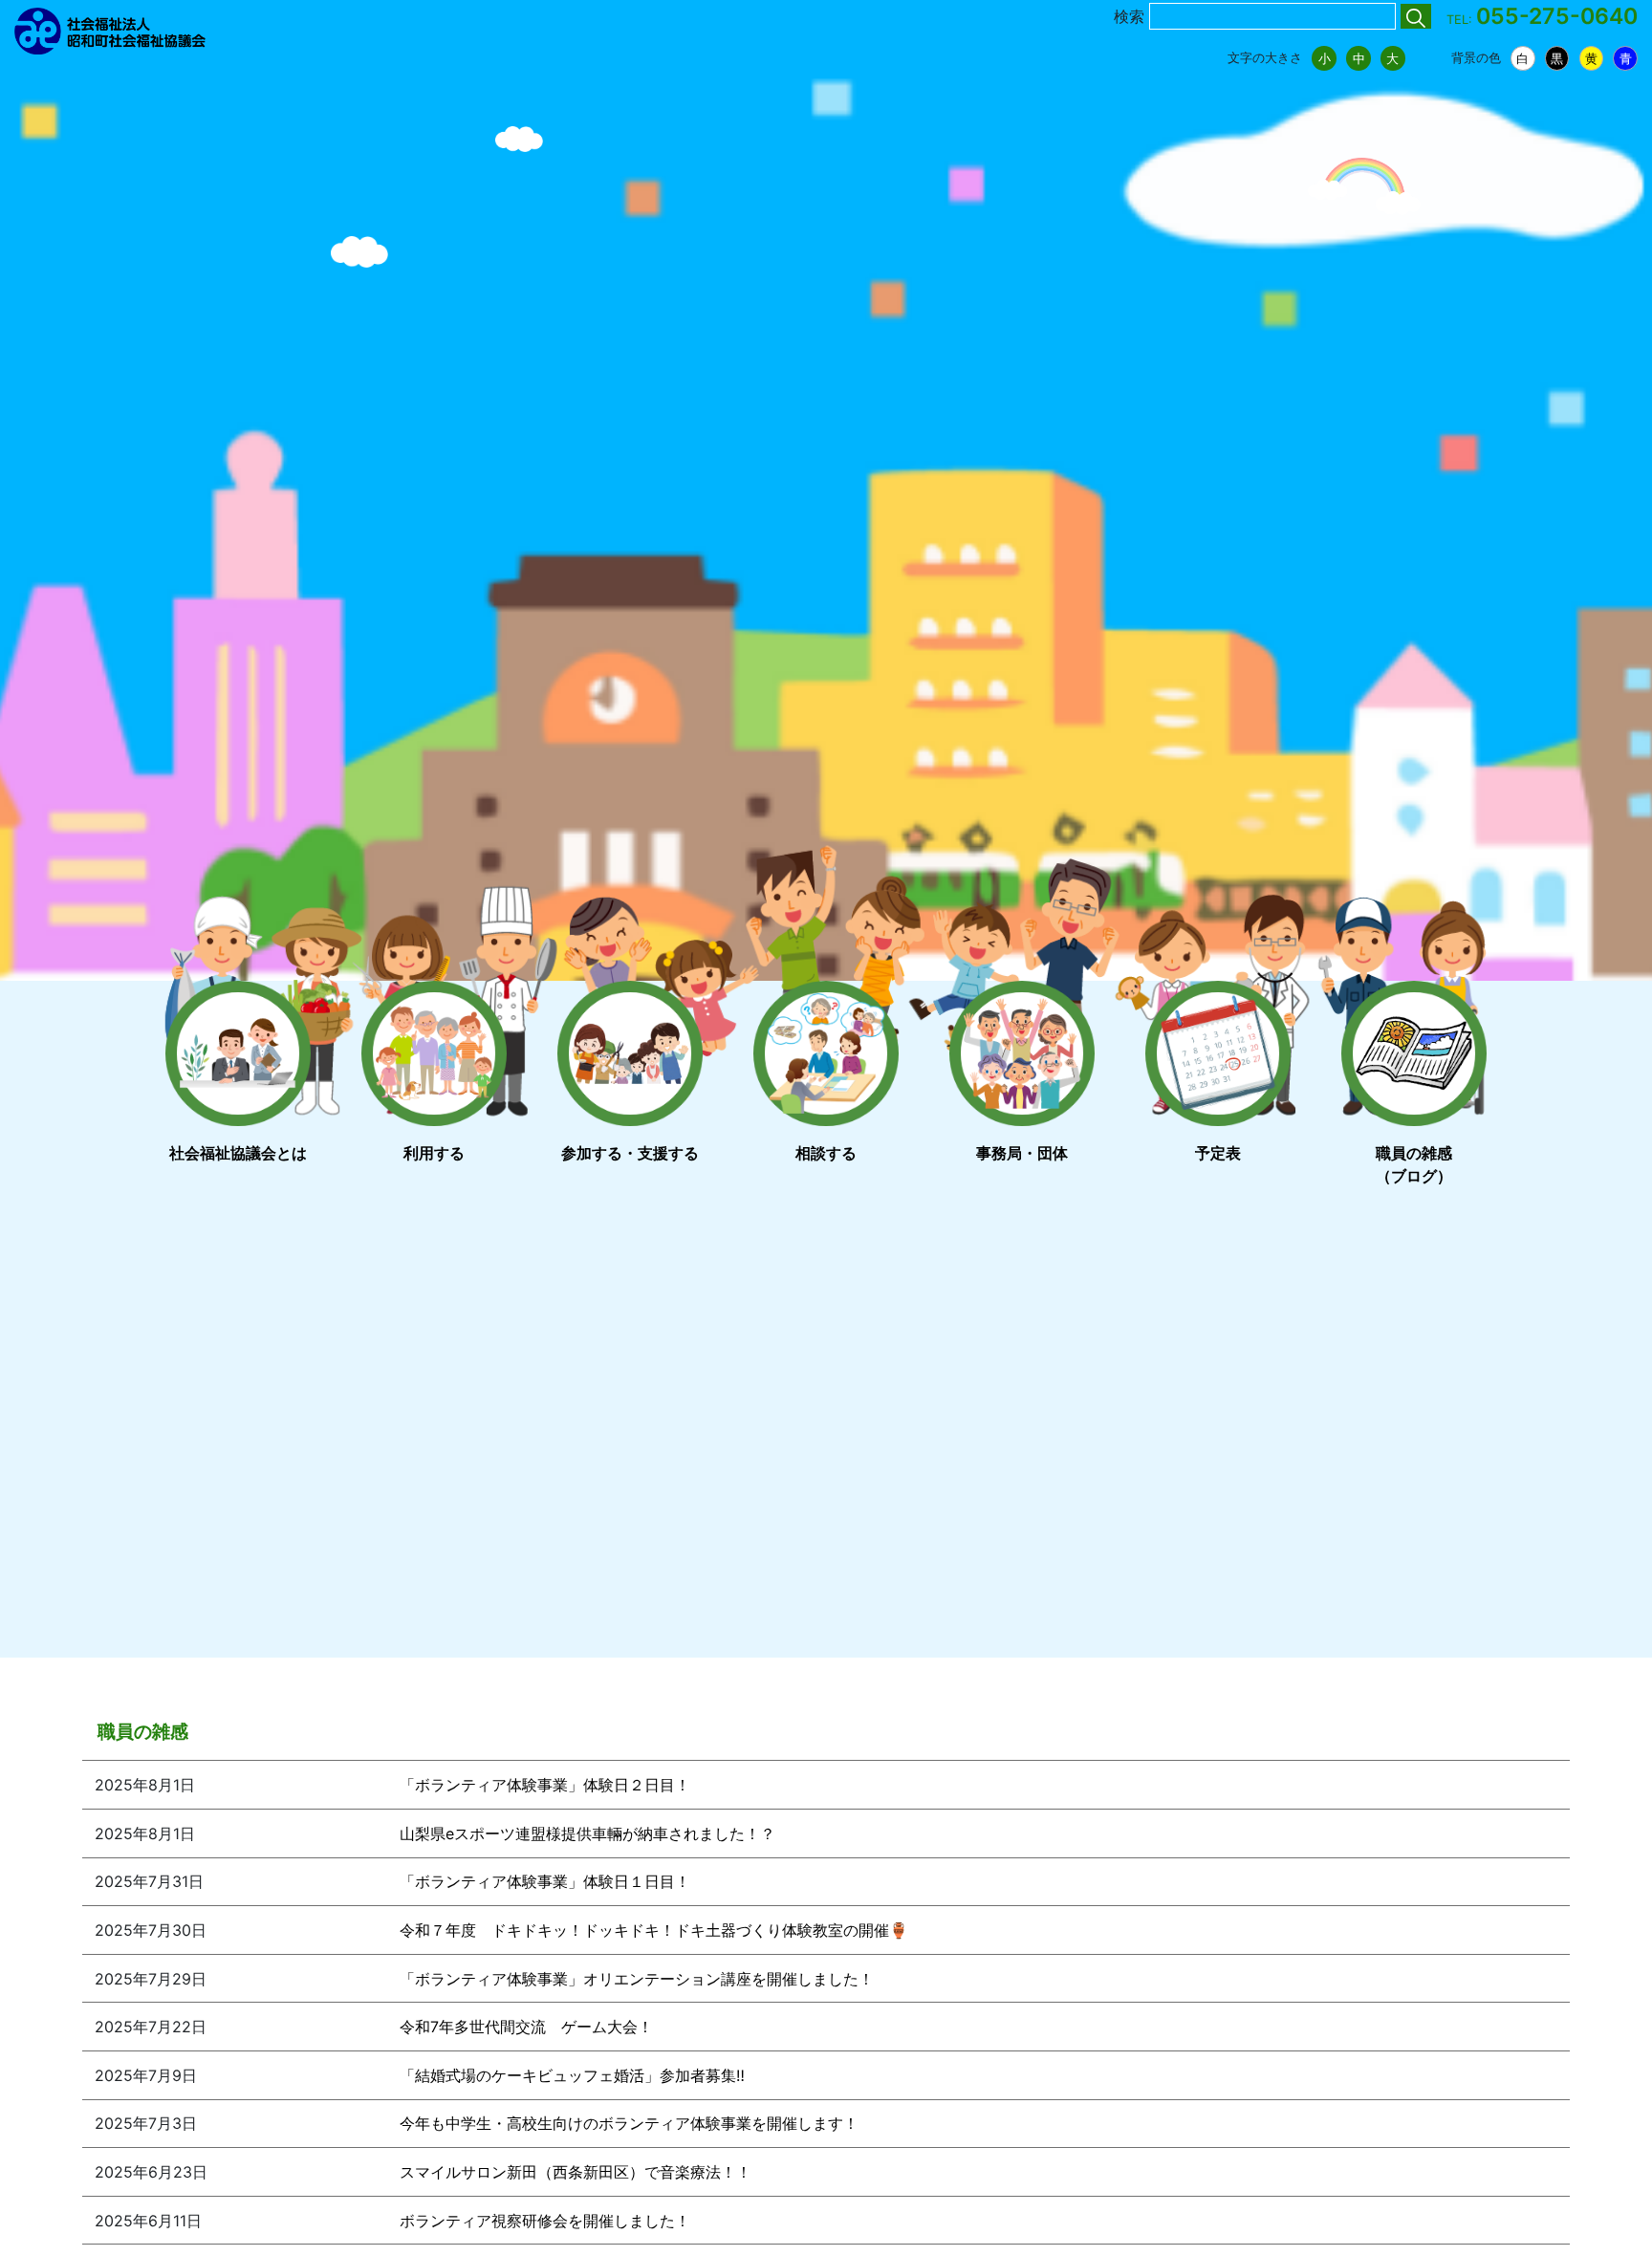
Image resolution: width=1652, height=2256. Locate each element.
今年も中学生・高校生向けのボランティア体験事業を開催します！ (629, 2123)
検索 (1129, 16)
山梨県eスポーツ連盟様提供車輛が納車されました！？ (587, 1833)
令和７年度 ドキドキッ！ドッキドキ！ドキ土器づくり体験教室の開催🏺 (654, 1930)
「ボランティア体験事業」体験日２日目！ (545, 1785)
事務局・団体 (1022, 1153)
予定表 (1218, 1153)
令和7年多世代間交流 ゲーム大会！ (526, 2027)
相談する (826, 1153)
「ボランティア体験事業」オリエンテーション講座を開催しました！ (637, 1979)
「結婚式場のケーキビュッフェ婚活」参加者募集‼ (572, 2075)
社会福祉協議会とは (238, 1153)
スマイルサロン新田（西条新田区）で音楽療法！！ (576, 2172)
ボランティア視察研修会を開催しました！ (545, 2221)
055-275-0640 (1557, 16)
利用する (434, 1153)
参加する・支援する (630, 1153)
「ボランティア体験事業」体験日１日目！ (545, 1881)
